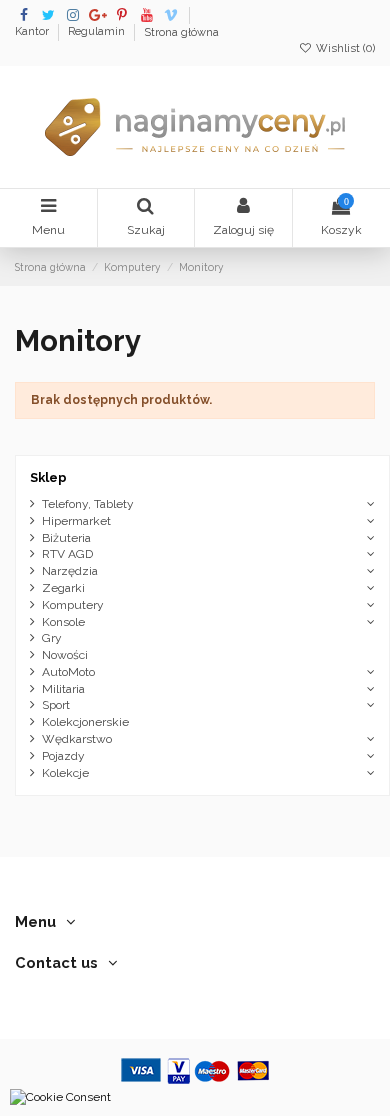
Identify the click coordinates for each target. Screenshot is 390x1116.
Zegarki (63, 588)
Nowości (65, 655)
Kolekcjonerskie (85, 722)
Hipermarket (76, 521)
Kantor (33, 32)
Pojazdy (63, 756)
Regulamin (98, 32)
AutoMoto (68, 672)
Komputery (73, 605)
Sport (56, 705)
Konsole (63, 622)
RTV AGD (67, 554)
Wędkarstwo (77, 739)
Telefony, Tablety (88, 504)
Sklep (48, 477)
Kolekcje (65, 773)
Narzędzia (70, 571)
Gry (52, 638)
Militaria (63, 689)
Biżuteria (66, 538)
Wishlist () (344, 48)
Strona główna (181, 32)
